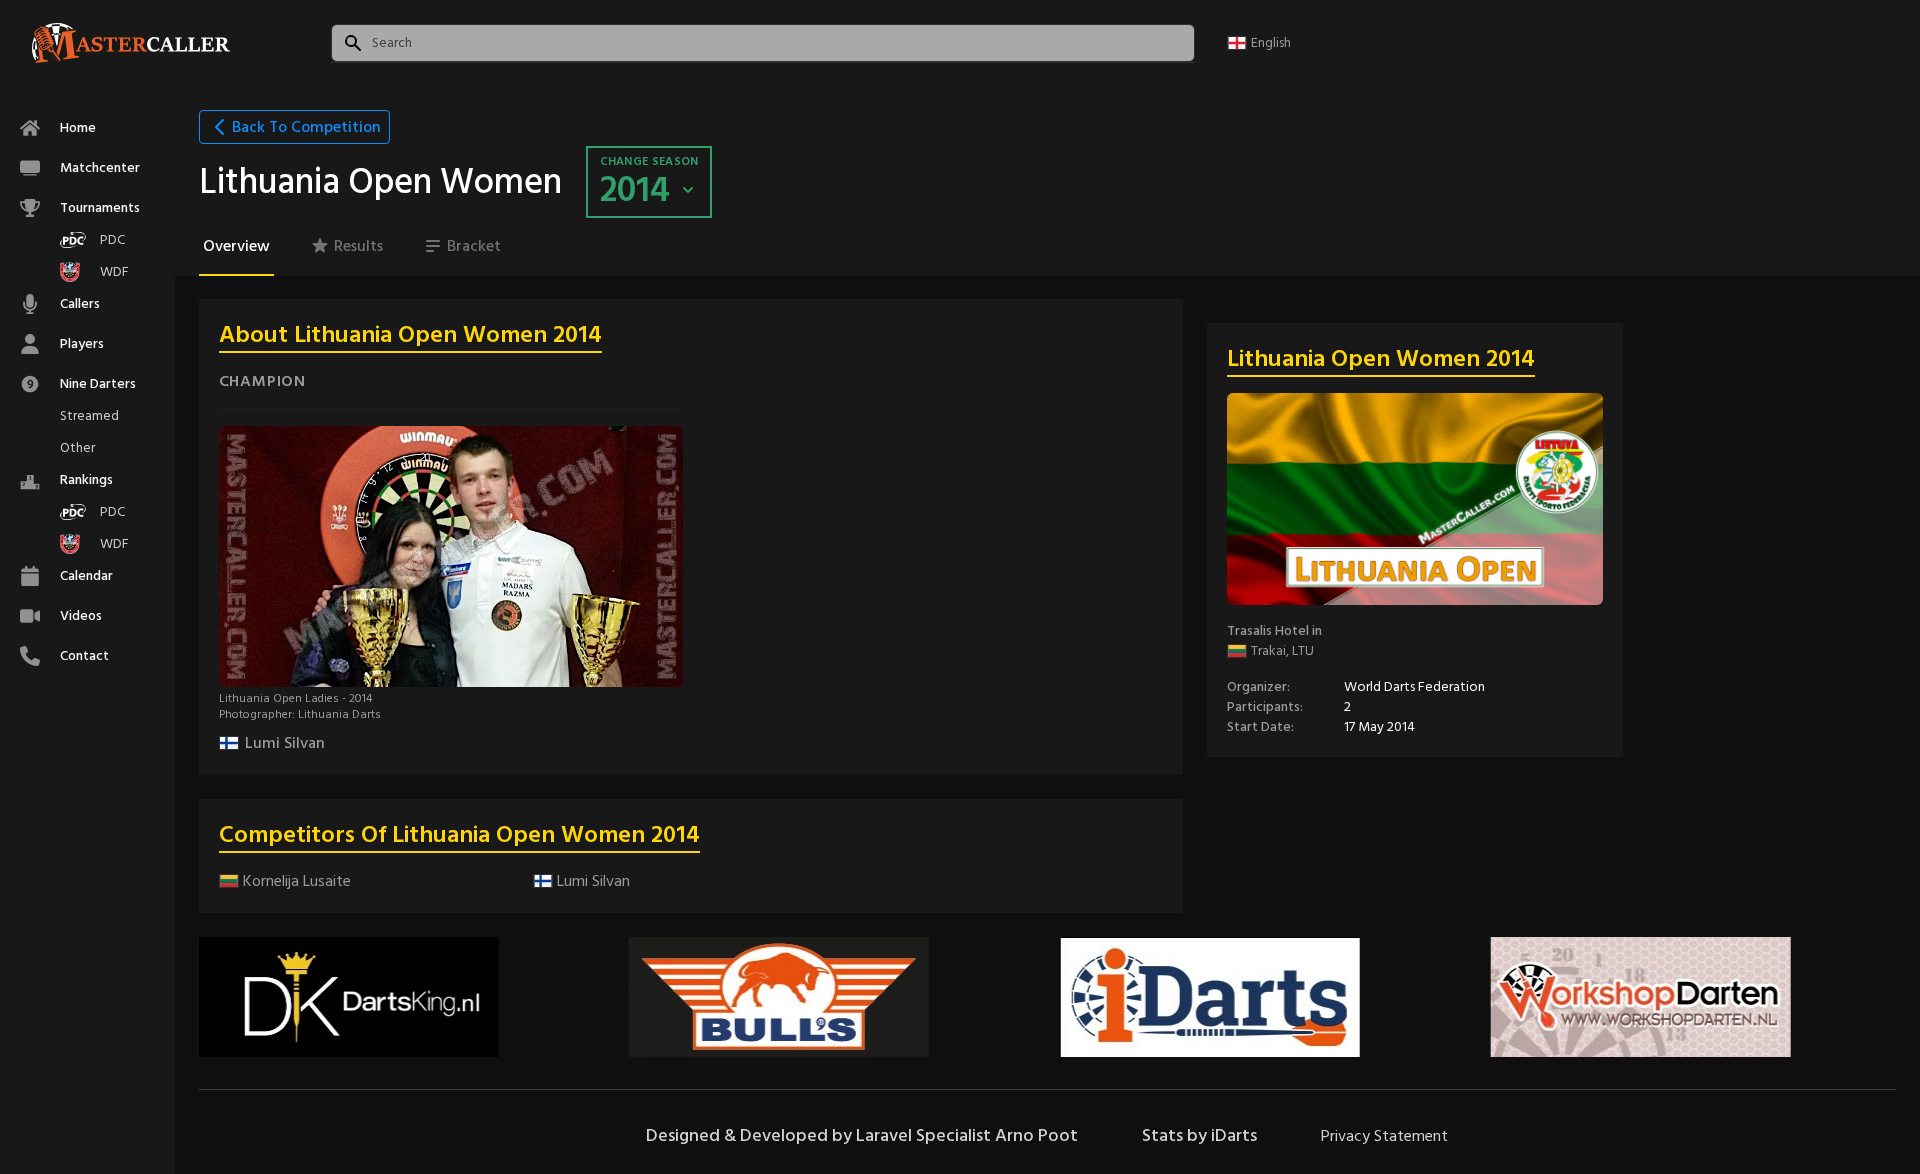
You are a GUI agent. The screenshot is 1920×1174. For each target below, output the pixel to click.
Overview (236, 246)
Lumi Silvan (285, 743)
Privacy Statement (1384, 1136)
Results (358, 246)
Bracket (474, 246)
